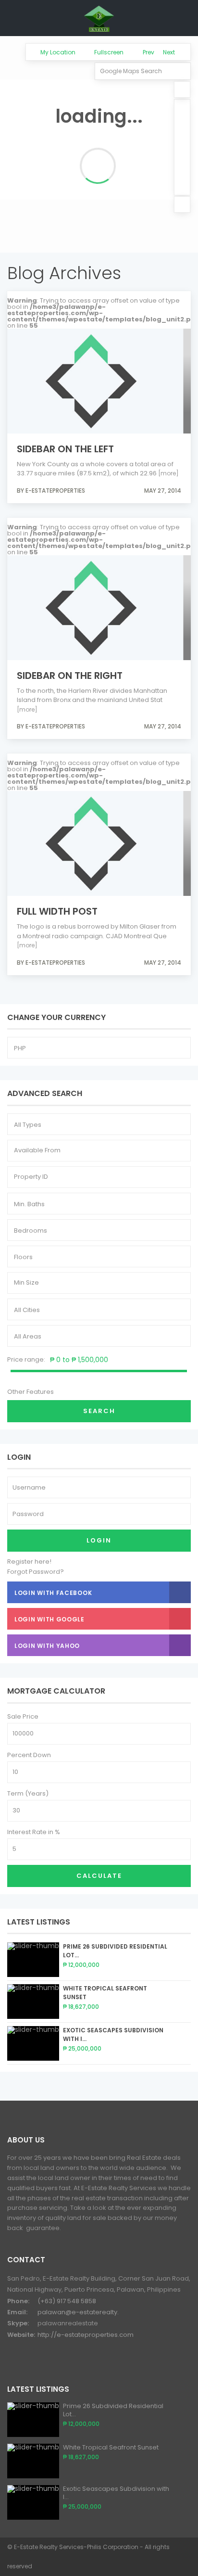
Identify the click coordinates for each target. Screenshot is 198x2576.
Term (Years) (28, 1793)
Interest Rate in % (34, 1832)
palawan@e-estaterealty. (78, 2312)
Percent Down (29, 1755)
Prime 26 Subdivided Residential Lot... (113, 2410)
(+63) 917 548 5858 (67, 2301)
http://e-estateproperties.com (86, 2335)
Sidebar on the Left (65, 449)
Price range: (26, 1359)
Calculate (99, 1876)
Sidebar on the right (70, 676)
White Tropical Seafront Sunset (111, 2447)
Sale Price (23, 1716)
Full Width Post (57, 911)
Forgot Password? (36, 1572)
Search (99, 1411)
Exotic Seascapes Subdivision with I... (116, 2493)
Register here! (29, 1562)
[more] (168, 473)
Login (99, 1540)
